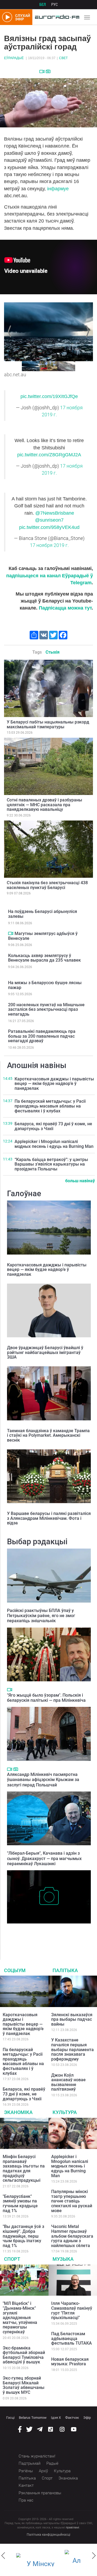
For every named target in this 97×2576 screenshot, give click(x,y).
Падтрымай (30, 2463)
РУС (55, 5)
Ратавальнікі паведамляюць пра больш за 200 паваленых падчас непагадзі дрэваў (42, 1036)
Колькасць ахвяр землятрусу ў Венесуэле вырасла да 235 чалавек (44, 958)
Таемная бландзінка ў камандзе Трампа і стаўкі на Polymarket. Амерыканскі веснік (48, 1435)
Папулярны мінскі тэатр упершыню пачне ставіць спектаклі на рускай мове (72, 2201)
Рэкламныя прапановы (40, 2493)
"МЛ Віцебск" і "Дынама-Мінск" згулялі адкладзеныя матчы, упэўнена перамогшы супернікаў (20, 2318)
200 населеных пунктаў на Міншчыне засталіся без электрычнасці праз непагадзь (46, 1009)
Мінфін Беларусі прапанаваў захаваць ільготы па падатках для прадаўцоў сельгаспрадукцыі (24, 2168)
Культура (65, 2112)
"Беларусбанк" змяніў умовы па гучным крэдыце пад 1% (20, 2204)
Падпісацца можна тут (65, 608)
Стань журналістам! (37, 2456)
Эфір (87, 2418)
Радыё (52, 2463)
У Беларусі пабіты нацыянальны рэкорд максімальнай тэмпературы (48, 724)
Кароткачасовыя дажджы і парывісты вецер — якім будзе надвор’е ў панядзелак (54, 1084)
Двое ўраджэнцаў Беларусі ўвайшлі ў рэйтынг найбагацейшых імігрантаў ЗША (45, 1352)
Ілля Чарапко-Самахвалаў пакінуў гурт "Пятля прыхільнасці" (72, 2310)
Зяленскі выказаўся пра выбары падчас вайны (72, 2019)
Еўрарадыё (14, 58)
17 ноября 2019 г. (49, 545)
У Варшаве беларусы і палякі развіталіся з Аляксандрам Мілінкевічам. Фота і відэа (49, 1518)
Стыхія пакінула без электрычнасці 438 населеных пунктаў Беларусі (47, 885)
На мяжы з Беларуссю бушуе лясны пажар (45, 985)
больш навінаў (80, 1181)
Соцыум (15, 1970)
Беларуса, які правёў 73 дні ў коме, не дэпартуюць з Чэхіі (53, 1126)
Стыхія (53, 652)
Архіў (43, 2471)
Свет (63, 58)
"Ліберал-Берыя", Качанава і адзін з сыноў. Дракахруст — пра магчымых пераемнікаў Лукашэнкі (44, 1858)
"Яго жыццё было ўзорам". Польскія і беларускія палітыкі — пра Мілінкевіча (46, 1698)
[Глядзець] (42, 71)
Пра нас (26, 2500)
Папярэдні (10, 331)
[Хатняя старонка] (56, 17)
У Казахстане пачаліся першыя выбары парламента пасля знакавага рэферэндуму (72, 2049)
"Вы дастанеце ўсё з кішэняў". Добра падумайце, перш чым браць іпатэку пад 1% (23, 2236)
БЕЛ (43, 5)
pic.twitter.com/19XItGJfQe (49, 396)
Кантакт (26, 2485)
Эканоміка (18, 2112)
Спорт (12, 2259)
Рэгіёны (26, 2471)
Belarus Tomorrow (33, 2418)
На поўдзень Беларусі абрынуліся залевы (43, 914)
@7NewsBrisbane (55, 513)
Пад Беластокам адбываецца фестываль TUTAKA (72, 2338)
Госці (10, 2418)
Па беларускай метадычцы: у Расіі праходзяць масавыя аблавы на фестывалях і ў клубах (50, 1106)
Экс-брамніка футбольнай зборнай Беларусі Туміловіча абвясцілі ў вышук (24, 2355)
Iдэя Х (56, 2418)
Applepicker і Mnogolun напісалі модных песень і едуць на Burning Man (54, 1144)
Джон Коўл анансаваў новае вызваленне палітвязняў (68, 2082)
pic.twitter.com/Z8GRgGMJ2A (49, 455)
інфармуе (58, 189)
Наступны (87, 331)
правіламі (72, 2527)
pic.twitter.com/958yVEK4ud (49, 527)
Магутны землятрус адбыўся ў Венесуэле (43, 936)
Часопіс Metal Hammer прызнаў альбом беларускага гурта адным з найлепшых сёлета (72, 2236)
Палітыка (65, 1970)
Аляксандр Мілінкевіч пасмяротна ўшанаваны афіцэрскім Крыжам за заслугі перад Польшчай (43, 1780)
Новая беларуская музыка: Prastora (70, 2362)
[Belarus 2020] (38, 2560)
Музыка (63, 2259)
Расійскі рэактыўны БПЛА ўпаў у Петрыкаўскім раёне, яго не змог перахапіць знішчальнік (41, 1616)
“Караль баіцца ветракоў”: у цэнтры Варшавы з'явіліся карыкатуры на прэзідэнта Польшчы (51, 1164)
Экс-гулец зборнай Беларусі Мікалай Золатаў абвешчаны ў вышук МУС (24, 2385)
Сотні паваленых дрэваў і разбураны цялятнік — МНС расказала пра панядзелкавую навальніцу (44, 805)
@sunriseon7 (49, 520)
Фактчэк (72, 2418)
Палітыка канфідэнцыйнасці (48, 2535)
